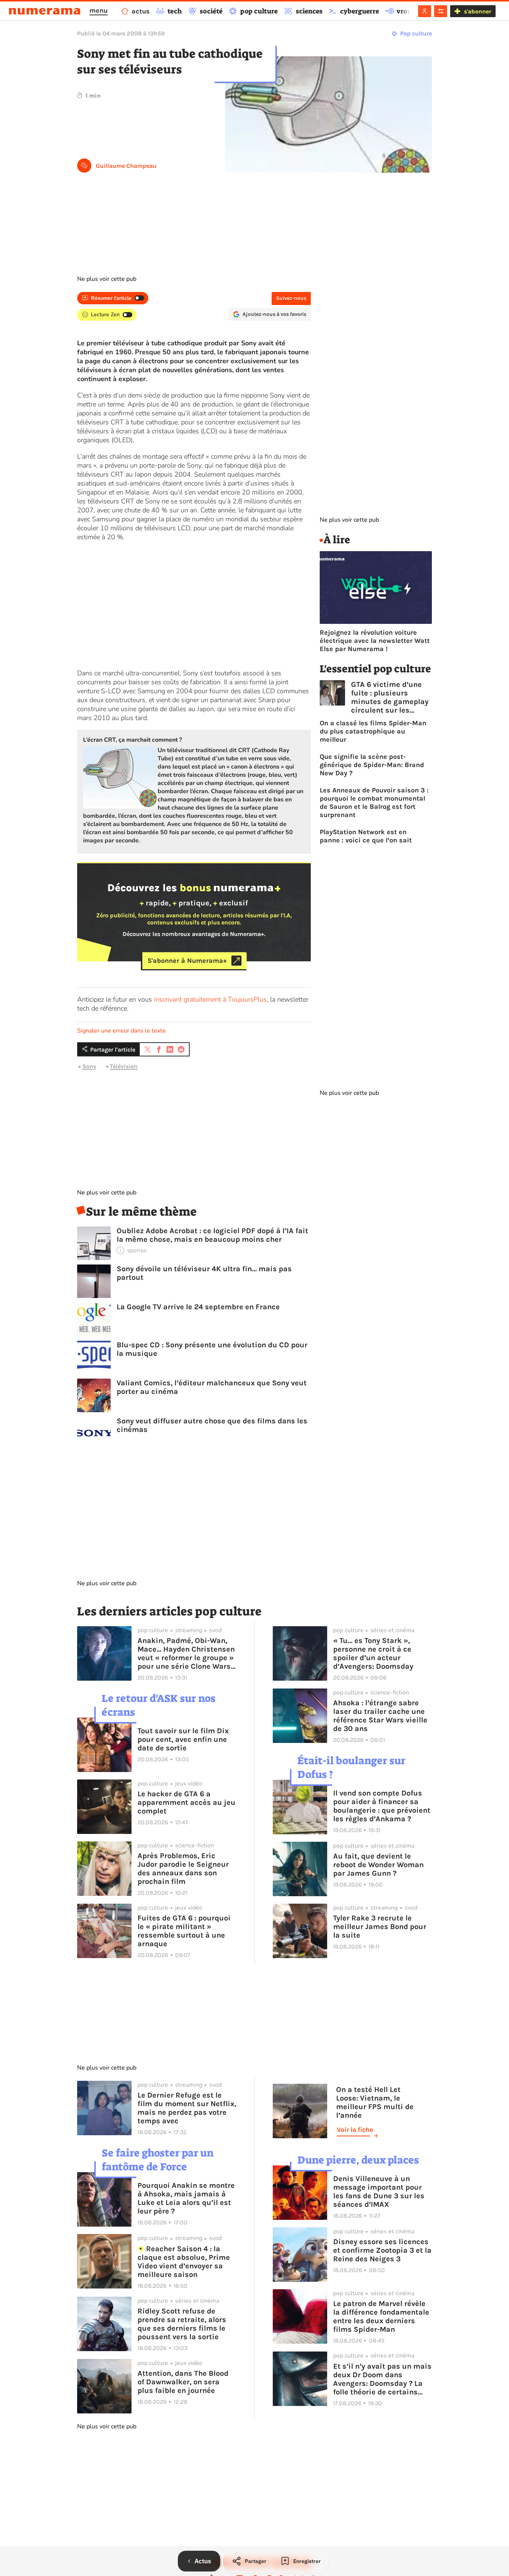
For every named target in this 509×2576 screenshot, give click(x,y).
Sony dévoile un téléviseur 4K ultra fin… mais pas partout (204, 1273)
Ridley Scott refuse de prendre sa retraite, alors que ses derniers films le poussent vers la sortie (182, 2324)
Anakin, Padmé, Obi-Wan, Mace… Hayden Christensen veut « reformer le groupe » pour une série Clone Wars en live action (186, 1653)
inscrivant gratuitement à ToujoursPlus (210, 999)
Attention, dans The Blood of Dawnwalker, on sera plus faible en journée (183, 2382)
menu (99, 10)
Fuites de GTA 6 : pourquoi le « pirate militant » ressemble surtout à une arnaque (184, 1931)
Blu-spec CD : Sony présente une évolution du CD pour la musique (212, 1349)
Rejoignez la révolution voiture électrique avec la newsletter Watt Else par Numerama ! (375, 641)
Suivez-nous (291, 298)
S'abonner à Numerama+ (187, 961)
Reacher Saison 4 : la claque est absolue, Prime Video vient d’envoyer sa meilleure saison (184, 2262)
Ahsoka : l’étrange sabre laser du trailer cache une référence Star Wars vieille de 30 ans (380, 1716)
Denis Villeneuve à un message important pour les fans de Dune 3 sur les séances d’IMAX (379, 2192)
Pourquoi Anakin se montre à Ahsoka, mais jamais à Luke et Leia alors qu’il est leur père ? (186, 2198)
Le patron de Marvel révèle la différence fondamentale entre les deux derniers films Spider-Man (381, 2316)
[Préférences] (441, 11)
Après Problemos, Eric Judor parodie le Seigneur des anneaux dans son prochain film (183, 1869)
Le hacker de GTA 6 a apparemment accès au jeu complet (186, 1802)
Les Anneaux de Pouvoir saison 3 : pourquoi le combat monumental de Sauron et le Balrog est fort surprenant (374, 802)
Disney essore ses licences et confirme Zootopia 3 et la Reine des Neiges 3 (382, 2250)
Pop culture (416, 33)
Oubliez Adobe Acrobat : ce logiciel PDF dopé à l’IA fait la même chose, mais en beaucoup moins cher (212, 1235)
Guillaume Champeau (126, 166)
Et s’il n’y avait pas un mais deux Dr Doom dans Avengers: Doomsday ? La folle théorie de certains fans (382, 2379)
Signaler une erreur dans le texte (121, 1031)
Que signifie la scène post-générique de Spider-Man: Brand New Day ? (372, 765)
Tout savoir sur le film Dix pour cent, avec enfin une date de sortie (183, 1739)
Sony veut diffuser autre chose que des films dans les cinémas (212, 1425)
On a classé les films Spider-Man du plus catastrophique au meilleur (373, 731)
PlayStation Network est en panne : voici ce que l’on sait (366, 836)
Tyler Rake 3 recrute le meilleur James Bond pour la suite (380, 1927)
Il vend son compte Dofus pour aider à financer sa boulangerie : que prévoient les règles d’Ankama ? (382, 1806)
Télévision (124, 1066)
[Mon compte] (425, 11)
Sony (89, 1066)
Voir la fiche (355, 2130)
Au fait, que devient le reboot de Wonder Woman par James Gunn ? (378, 1865)
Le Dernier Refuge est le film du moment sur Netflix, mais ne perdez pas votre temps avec (187, 2108)
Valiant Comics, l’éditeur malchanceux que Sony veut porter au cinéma (212, 1387)
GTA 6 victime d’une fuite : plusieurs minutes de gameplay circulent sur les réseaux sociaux (390, 697)
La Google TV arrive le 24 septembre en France (198, 1307)
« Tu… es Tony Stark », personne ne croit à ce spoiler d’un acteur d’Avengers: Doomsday (373, 1653)
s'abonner (478, 11)
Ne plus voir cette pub (107, 279)
